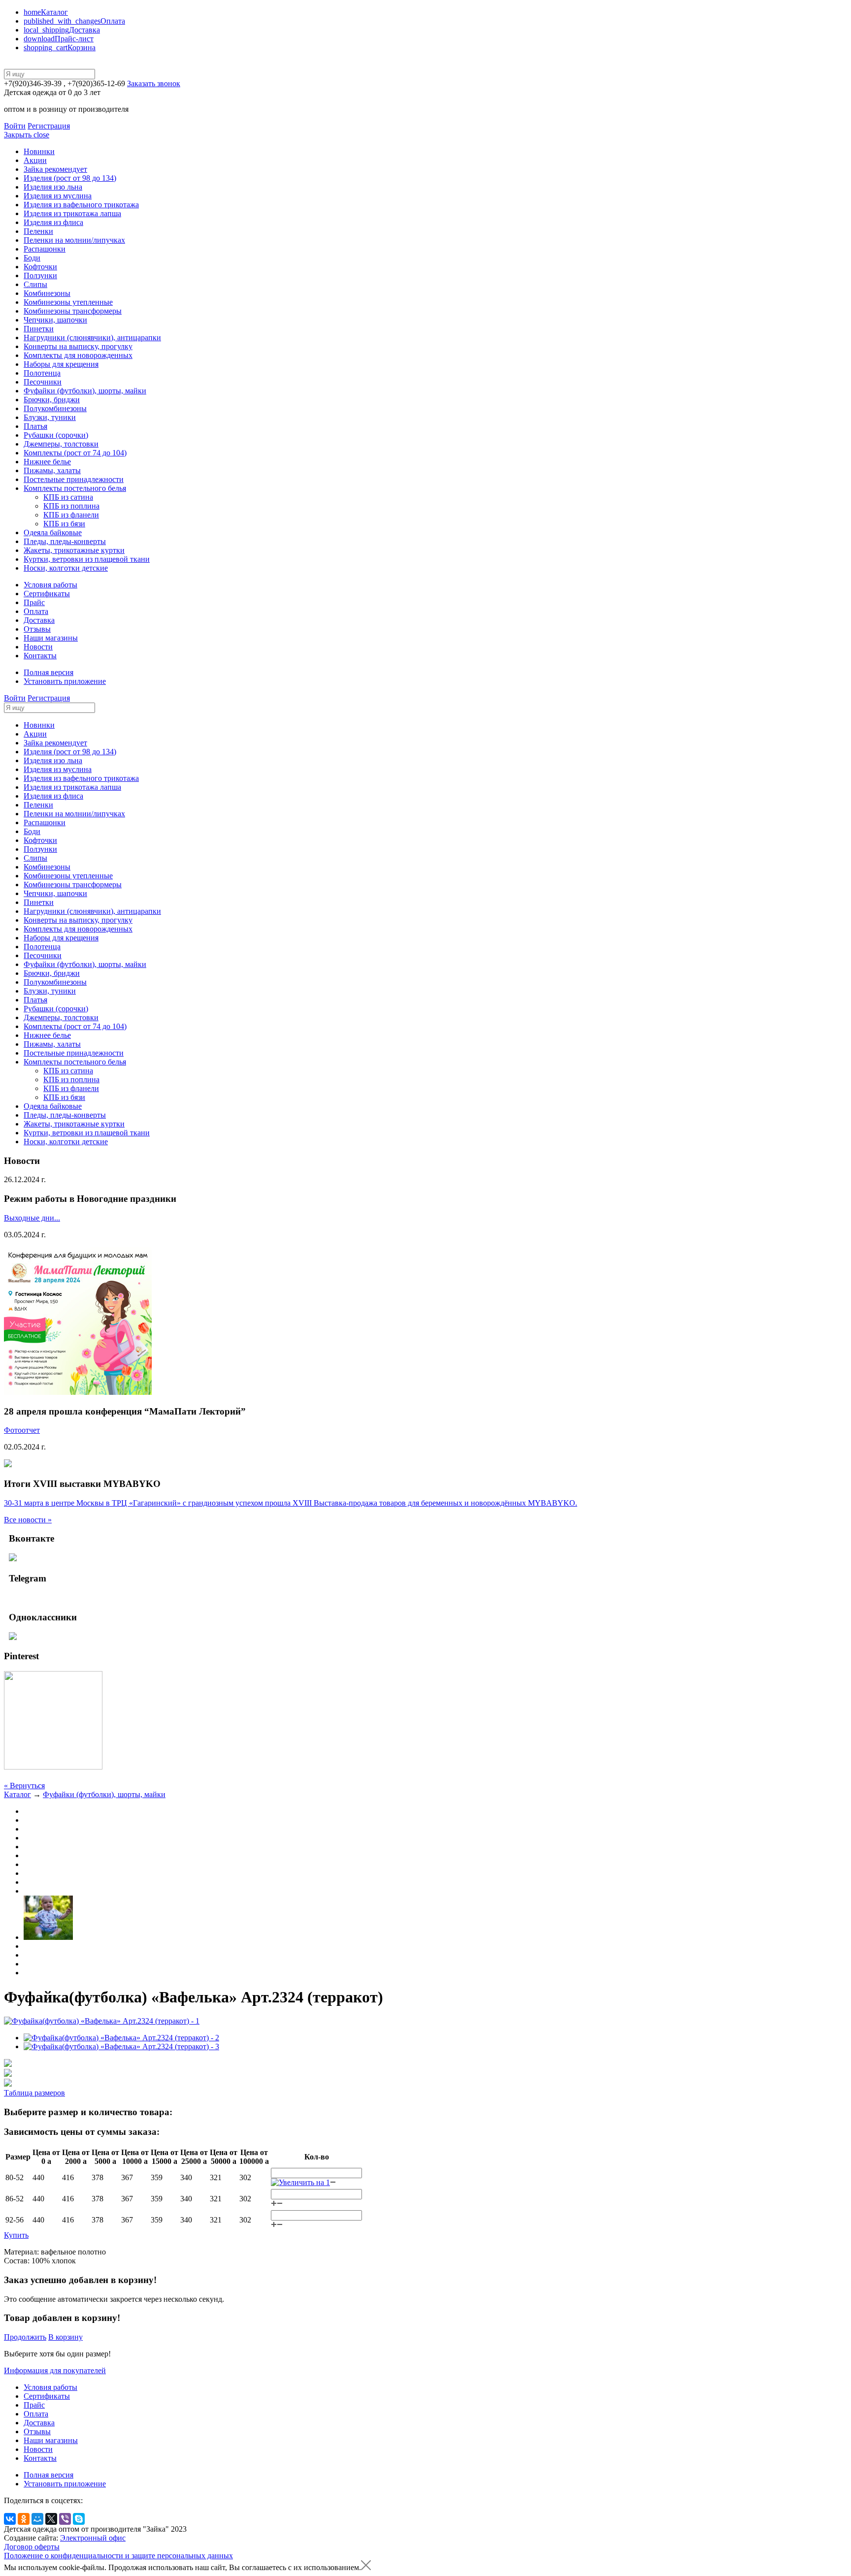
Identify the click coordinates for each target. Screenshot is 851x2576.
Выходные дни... (32, 1218)
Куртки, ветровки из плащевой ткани (87, 559)
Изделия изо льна (53, 187)
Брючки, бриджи (52, 400)
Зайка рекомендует (55, 169)
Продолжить (25, 2337)
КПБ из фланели (71, 515)
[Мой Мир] (37, 2519)
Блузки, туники (50, 417)
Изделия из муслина (58, 196)
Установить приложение (65, 681)
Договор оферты (32, 2547)
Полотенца (42, 373)
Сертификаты (47, 594)
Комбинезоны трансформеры (73, 311)
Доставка (62, 30)
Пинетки (39, 329)
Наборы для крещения (61, 364)
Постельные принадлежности (74, 479)
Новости (38, 647)
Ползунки (40, 275)
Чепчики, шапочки (55, 320)
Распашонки (45, 249)
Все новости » (28, 1520)
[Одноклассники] (24, 2519)
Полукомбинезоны (55, 408)
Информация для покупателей (55, 2370)
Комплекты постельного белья (75, 488)
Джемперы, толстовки (61, 444)
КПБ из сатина (68, 497)
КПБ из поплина (71, 506)
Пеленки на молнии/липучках (74, 240)
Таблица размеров (34, 2093)
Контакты (40, 656)
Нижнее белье (47, 462)
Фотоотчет (22, 1430)
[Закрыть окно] (366, 2567)
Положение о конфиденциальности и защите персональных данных (118, 2556)
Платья (35, 426)
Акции (35, 160)
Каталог (46, 12)
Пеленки (38, 231)
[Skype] (79, 2519)
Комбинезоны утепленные (68, 302)
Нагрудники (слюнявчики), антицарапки (92, 338)
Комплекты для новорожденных (78, 355)
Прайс (34, 602)
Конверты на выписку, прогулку (78, 346)
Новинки (39, 151)
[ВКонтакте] (10, 2519)
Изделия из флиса (53, 222)
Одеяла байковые (53, 532)
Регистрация (49, 126)
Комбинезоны (47, 293)
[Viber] (65, 2519)
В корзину (65, 2337)
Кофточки (40, 267)
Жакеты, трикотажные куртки (74, 550)
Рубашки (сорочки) (56, 435)
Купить (16, 2235)
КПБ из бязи (64, 524)
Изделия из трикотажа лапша (72, 213)
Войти (15, 126)
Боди (32, 258)
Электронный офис (93, 2538)
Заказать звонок (154, 83)
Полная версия (49, 672)
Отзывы (37, 629)
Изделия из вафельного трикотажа (81, 205)
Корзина (60, 48)
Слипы (35, 284)
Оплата (74, 21)
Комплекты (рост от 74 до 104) (75, 453)
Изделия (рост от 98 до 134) (70, 178)
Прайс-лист (59, 39)
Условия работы (50, 585)
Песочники (43, 382)
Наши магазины (51, 638)
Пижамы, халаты (52, 470)
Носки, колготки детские (66, 568)
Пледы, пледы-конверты (65, 541)
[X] (51, 2519)
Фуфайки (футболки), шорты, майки (85, 391)
